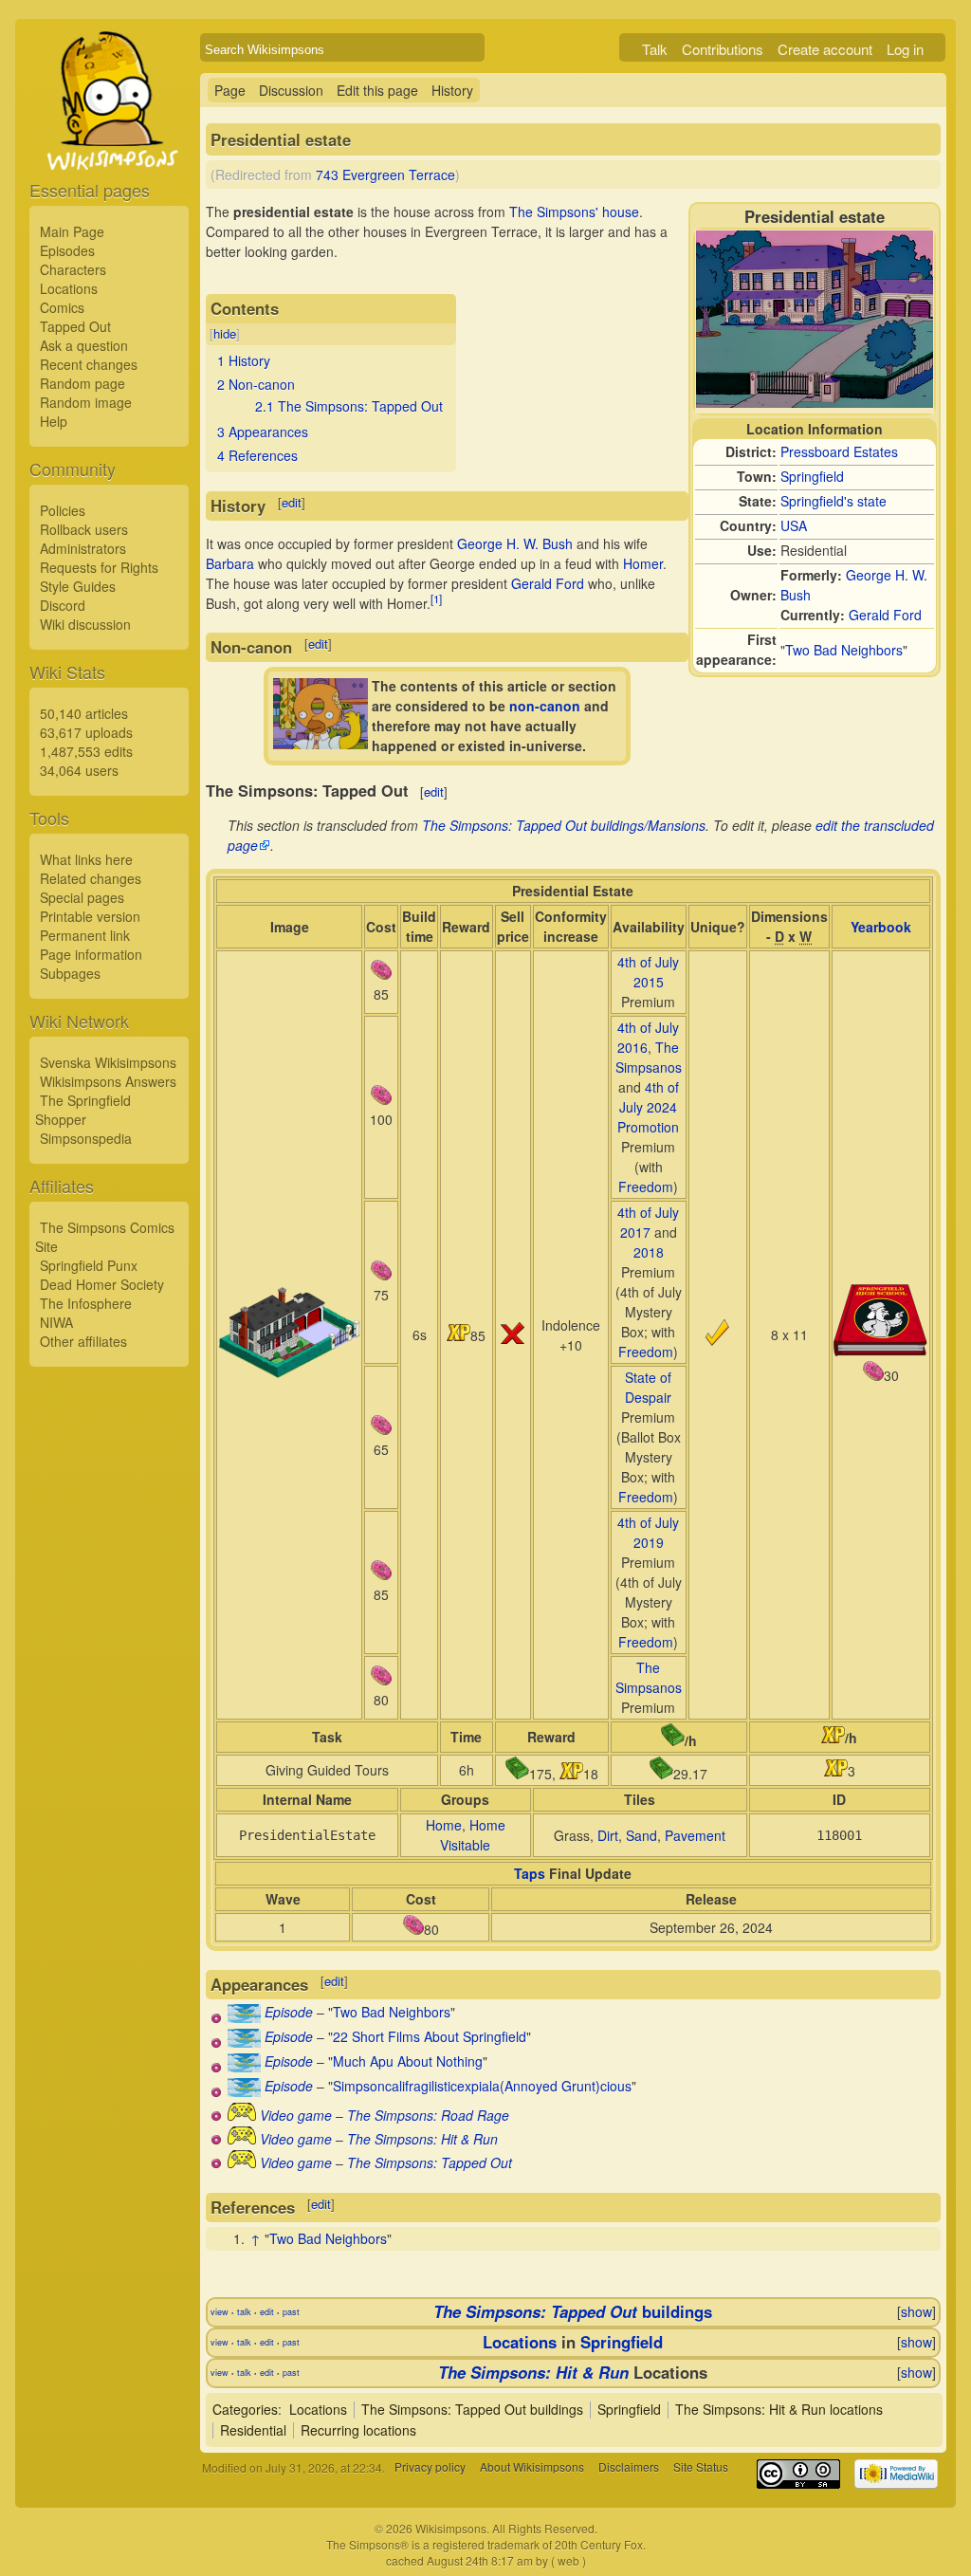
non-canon (545, 706)
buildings (573, 2311)
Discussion (291, 90)
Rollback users (84, 529)
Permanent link (85, 935)
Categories (245, 2409)
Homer (643, 563)
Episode (289, 2012)
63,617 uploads (86, 732)
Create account (825, 49)
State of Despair (648, 1387)
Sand (641, 1835)
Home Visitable (473, 1835)
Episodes (67, 250)
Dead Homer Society (102, 1284)
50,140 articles (84, 713)
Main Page (72, 231)
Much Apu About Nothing (408, 2061)
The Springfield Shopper (83, 1110)
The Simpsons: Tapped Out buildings (472, 2409)
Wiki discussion (85, 624)
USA (794, 525)
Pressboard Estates (839, 451)
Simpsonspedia (86, 1138)
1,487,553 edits (86, 751)
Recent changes (89, 364)
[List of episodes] (244, 2017)
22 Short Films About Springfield (430, 2036)
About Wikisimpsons (532, 2467)
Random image (86, 402)
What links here (86, 859)
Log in (905, 49)
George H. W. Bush (515, 543)
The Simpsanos (649, 1057)
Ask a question (84, 345)
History (452, 90)
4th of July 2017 (648, 1222)
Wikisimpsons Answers (108, 1081)
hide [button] (225, 333)
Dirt (608, 1835)
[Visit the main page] (109, 144)
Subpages (70, 973)
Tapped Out (75, 326)
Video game (296, 2115)
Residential (253, 2430)
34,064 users (79, 770)
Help (54, 421)
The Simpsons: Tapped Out (430, 2162)
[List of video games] (242, 2115)
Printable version (90, 916)
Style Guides (78, 586)
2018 (649, 1252)
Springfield (812, 476)
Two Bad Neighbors (844, 650)
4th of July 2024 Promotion (648, 1107)
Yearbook (881, 927)
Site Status (701, 2467)
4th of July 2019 (648, 1532)
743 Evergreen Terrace (385, 175)
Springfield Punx (89, 1265)
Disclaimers (629, 2467)
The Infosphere (86, 1303)
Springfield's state (834, 501)
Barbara (230, 563)
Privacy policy (430, 2467)
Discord (63, 605)
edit (292, 502)
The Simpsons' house (574, 212)
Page (230, 90)
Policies (63, 510)
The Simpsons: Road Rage (428, 2115)
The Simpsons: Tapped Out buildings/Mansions (564, 825)
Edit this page (377, 90)
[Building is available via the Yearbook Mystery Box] (881, 1351)
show (916, 2311)
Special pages (82, 897)
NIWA (56, 1322)
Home (444, 1825)
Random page (82, 383)
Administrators (83, 548)
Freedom (646, 1187)
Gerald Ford (885, 615)
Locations (69, 288)
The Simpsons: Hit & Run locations (779, 2409)
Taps (530, 1873)
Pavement (695, 1835)
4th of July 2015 (648, 972)
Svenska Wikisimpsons (108, 1062)
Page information (91, 954)
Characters (73, 269)
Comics (62, 307)
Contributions (723, 49)
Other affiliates (83, 1341)
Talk (655, 49)
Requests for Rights (99, 567)
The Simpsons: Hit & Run (422, 2139)
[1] (436, 598)
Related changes (91, 878)
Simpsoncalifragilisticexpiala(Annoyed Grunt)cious (482, 2086)
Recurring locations (358, 2430)
